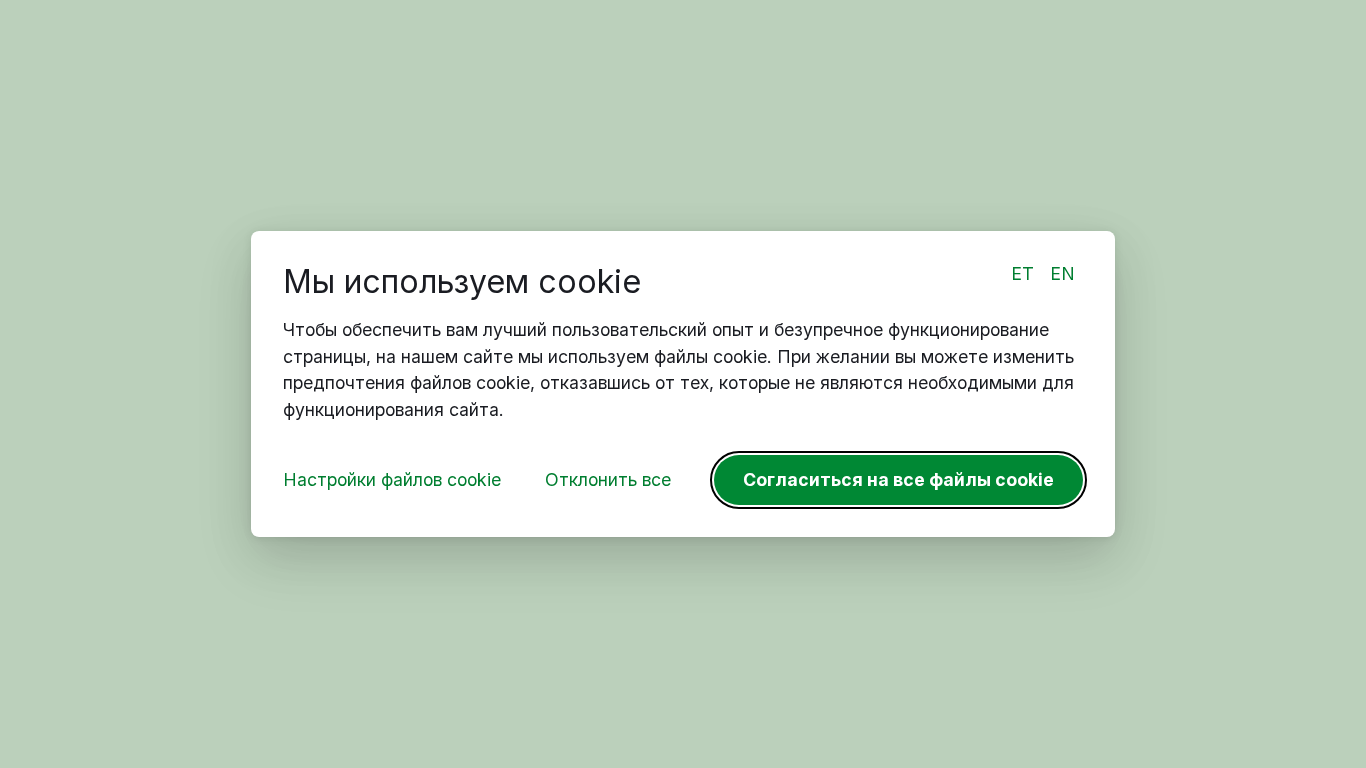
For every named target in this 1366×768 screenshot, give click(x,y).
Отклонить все (608, 479)
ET (1022, 273)
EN (1062, 273)
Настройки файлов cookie (392, 479)
